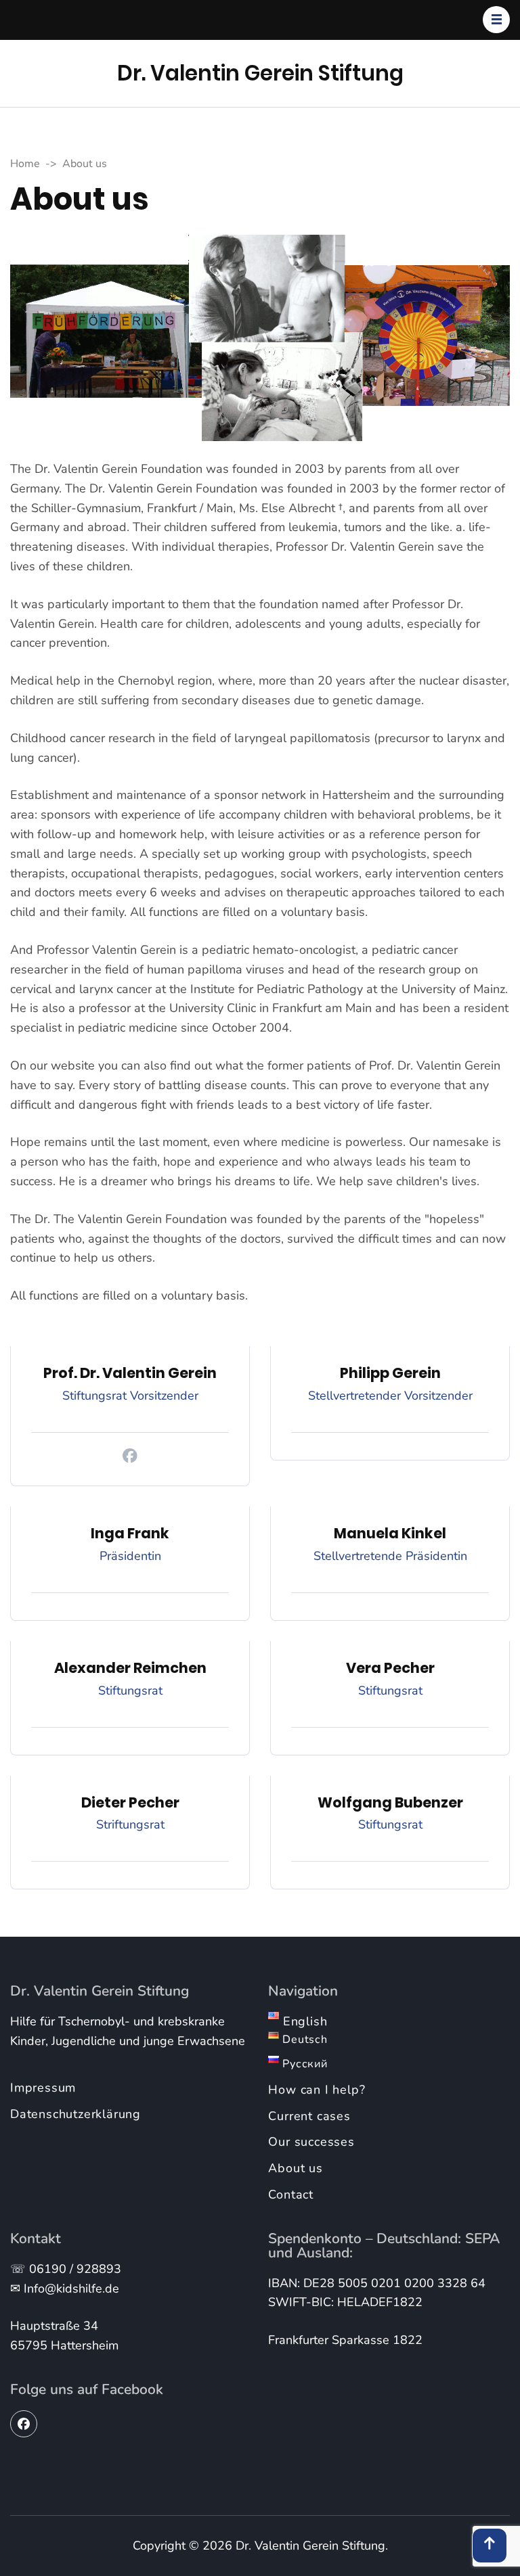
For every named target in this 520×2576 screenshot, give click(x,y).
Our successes (311, 2142)
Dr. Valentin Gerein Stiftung (260, 73)
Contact (291, 2194)
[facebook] (24, 2424)
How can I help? (317, 2090)
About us (295, 2168)
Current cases (309, 2116)
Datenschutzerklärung (75, 2114)
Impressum (43, 2088)
